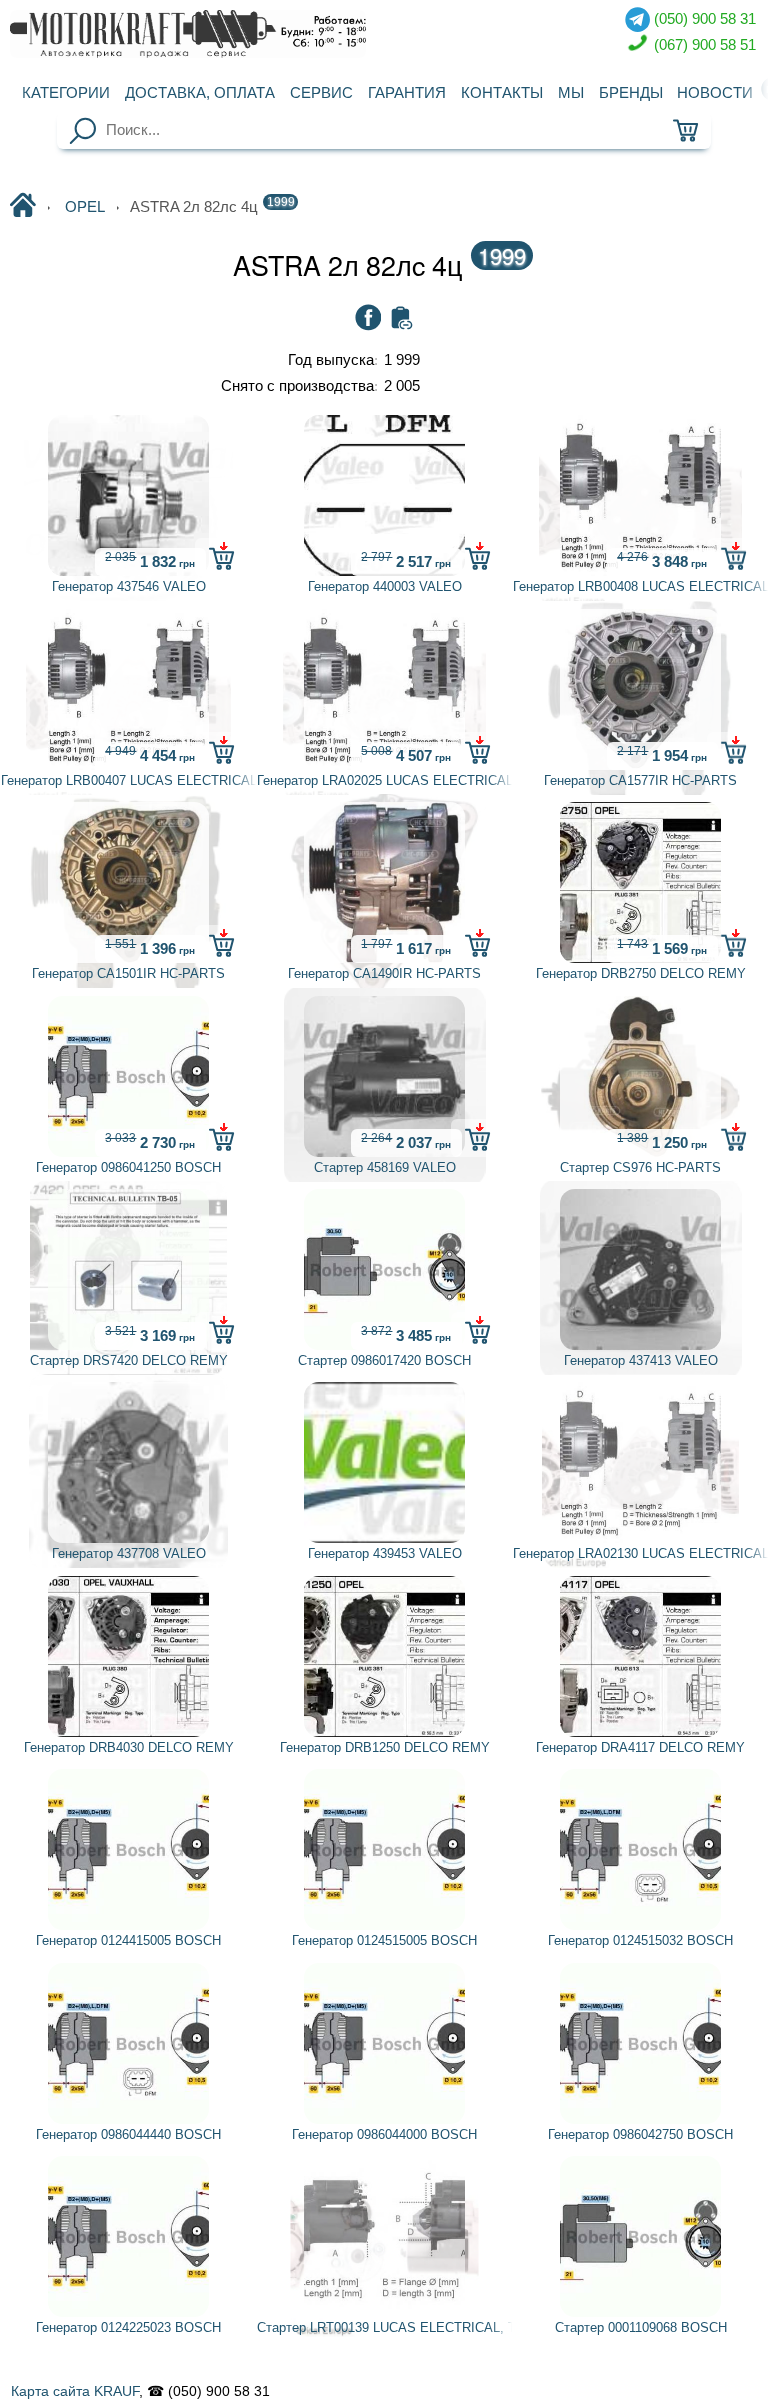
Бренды (631, 93)
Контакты (502, 93)
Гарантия (407, 93)
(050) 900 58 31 (703, 19)
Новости (715, 93)
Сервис (321, 93)
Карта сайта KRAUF (75, 2391)
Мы (571, 93)
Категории (66, 93)
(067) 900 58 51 (703, 44)
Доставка (200, 93)
